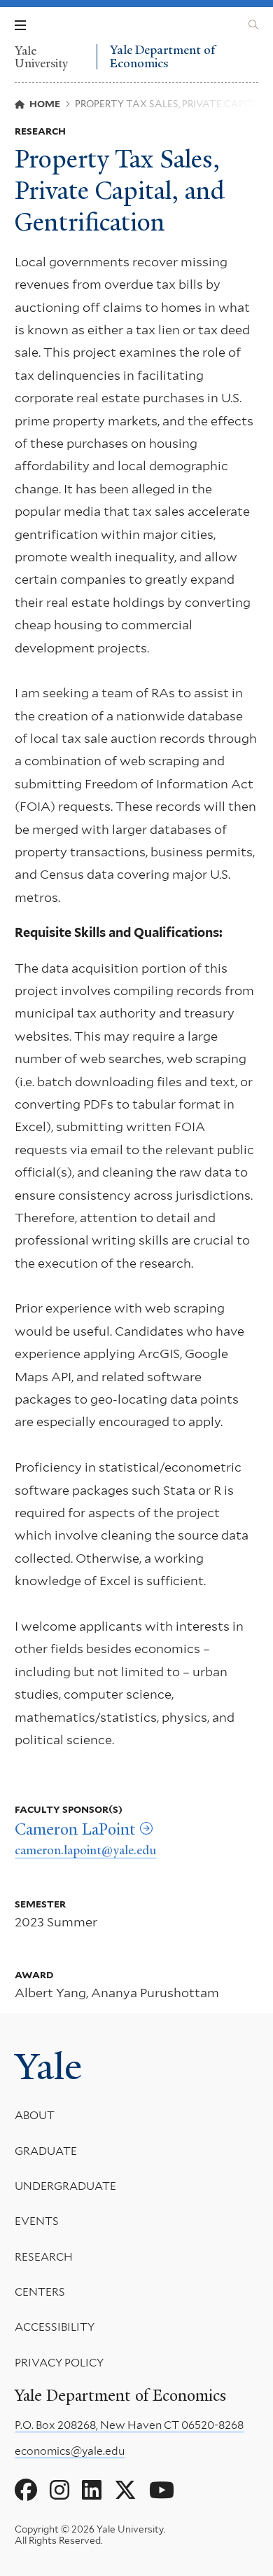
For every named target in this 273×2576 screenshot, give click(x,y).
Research (44, 2257)
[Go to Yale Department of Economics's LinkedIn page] (92, 2491)
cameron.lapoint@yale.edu (85, 1850)
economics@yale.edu (70, 2451)
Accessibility (55, 2327)
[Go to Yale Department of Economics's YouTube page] (162, 2491)
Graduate (46, 2151)
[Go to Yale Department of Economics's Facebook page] (26, 2491)
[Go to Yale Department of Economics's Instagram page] (59, 2491)
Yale (48, 2067)
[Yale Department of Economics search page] (253, 25)
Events (37, 2221)
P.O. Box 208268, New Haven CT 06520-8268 (129, 2425)
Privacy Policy (59, 2363)
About (35, 2115)
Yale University (41, 57)
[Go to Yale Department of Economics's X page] (125, 2491)
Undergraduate (65, 2186)
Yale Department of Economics (162, 56)
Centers (40, 2292)
